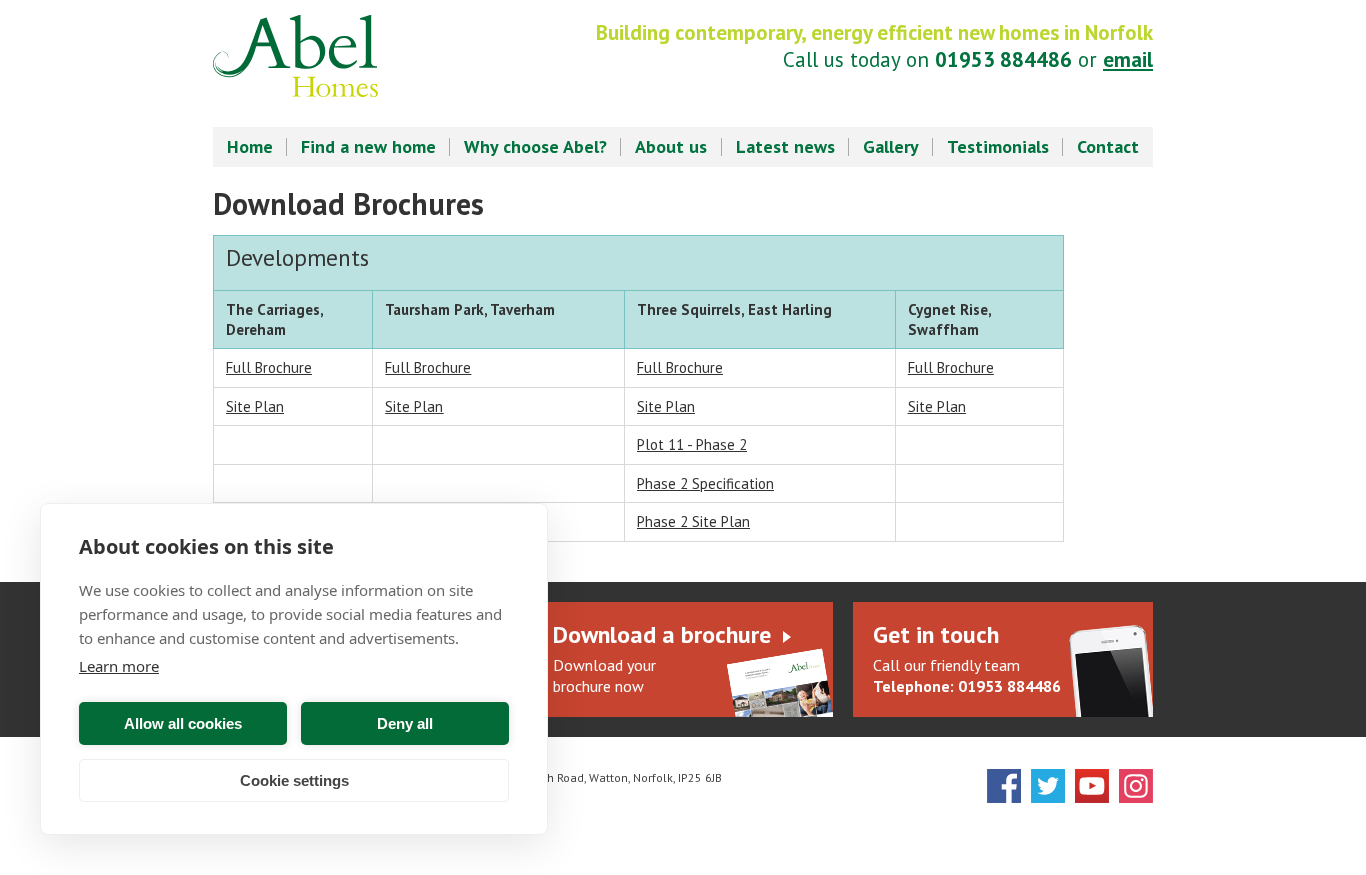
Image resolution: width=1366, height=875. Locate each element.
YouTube (1092, 786)
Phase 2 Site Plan (693, 521)
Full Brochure (269, 367)
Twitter (1048, 786)
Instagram (1136, 786)
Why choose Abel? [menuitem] (535, 146)
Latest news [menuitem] (785, 146)
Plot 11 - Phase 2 (692, 444)
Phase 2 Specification (705, 483)
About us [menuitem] (671, 146)
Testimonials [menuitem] (998, 146)
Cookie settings (294, 780)
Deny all (405, 723)
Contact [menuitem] (1108, 146)
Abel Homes (295, 56)
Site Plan (666, 406)
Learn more (119, 666)
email (1128, 59)
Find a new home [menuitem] (368, 146)
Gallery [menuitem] (891, 146)
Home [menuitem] (250, 146)
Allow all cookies (183, 723)
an (255, 406)
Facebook (1004, 786)
